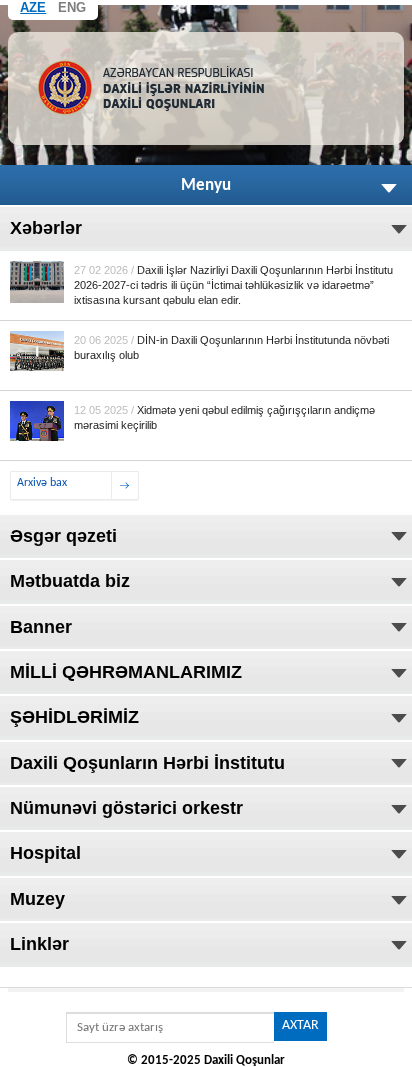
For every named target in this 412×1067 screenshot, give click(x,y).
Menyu (206, 185)
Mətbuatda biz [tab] (70, 581)
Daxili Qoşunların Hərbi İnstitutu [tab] (147, 763)
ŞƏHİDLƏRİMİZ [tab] (74, 717)
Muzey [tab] (37, 899)
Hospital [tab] (45, 853)
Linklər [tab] (39, 944)
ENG (72, 7)
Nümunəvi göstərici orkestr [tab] (126, 808)
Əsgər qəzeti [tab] (63, 536)
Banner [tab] (41, 627)
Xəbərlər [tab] (46, 228)
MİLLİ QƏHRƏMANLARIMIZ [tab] (126, 672)
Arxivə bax (42, 483)
